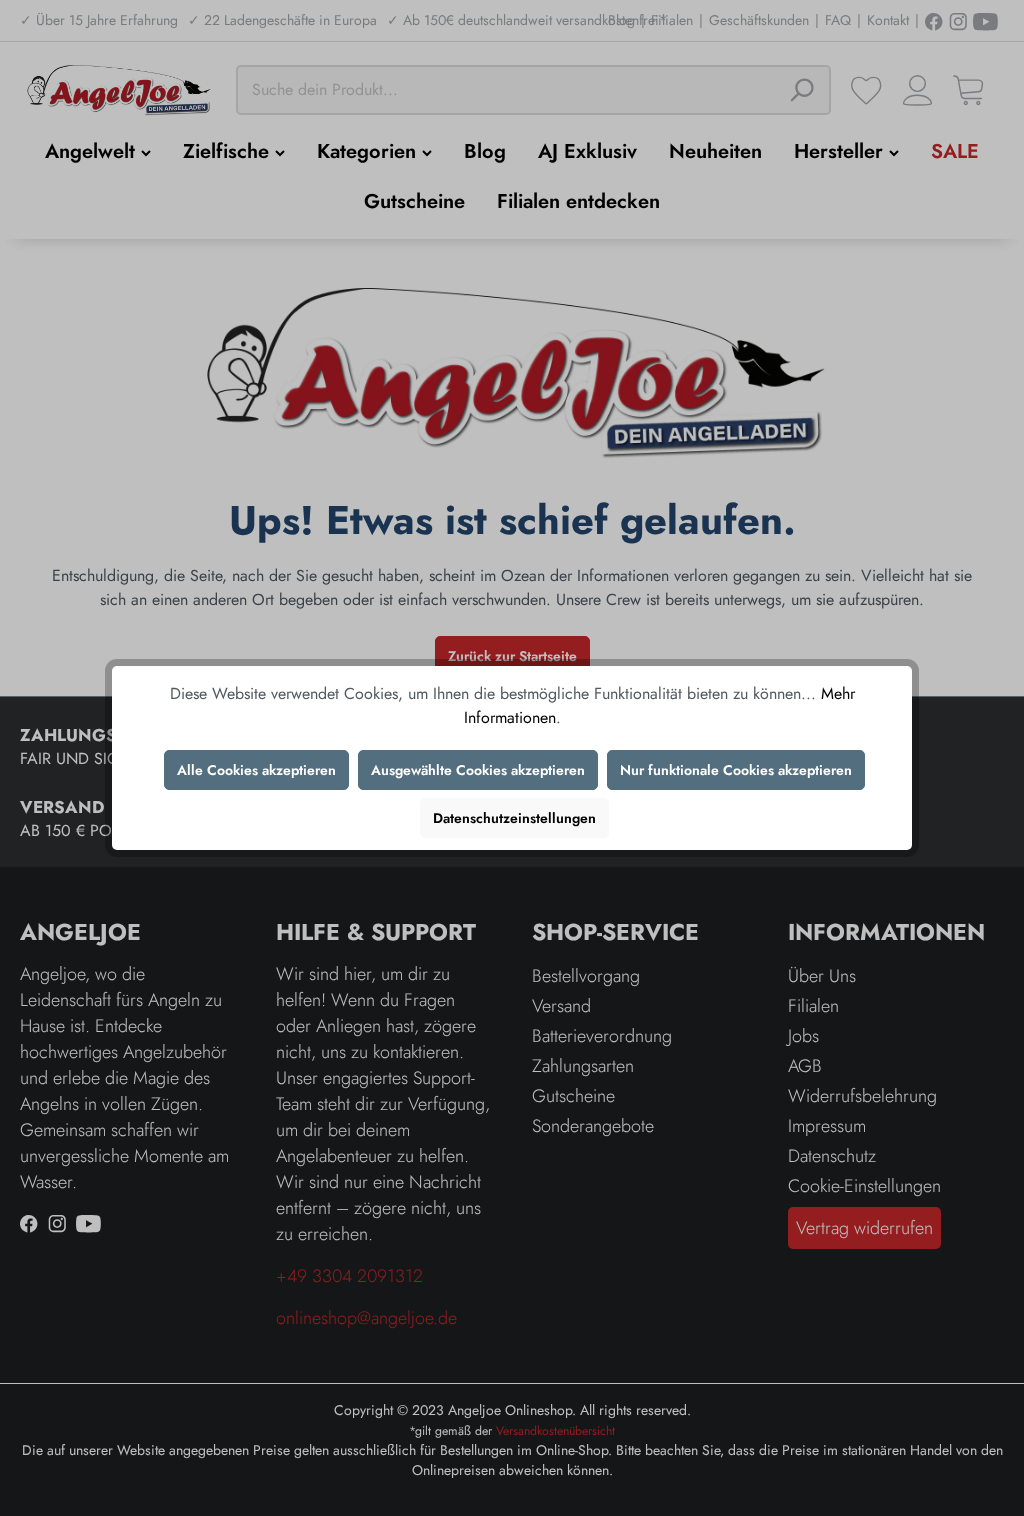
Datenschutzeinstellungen (514, 818)
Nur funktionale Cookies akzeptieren (736, 770)
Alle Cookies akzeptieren (256, 770)
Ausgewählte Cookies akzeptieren (478, 770)
